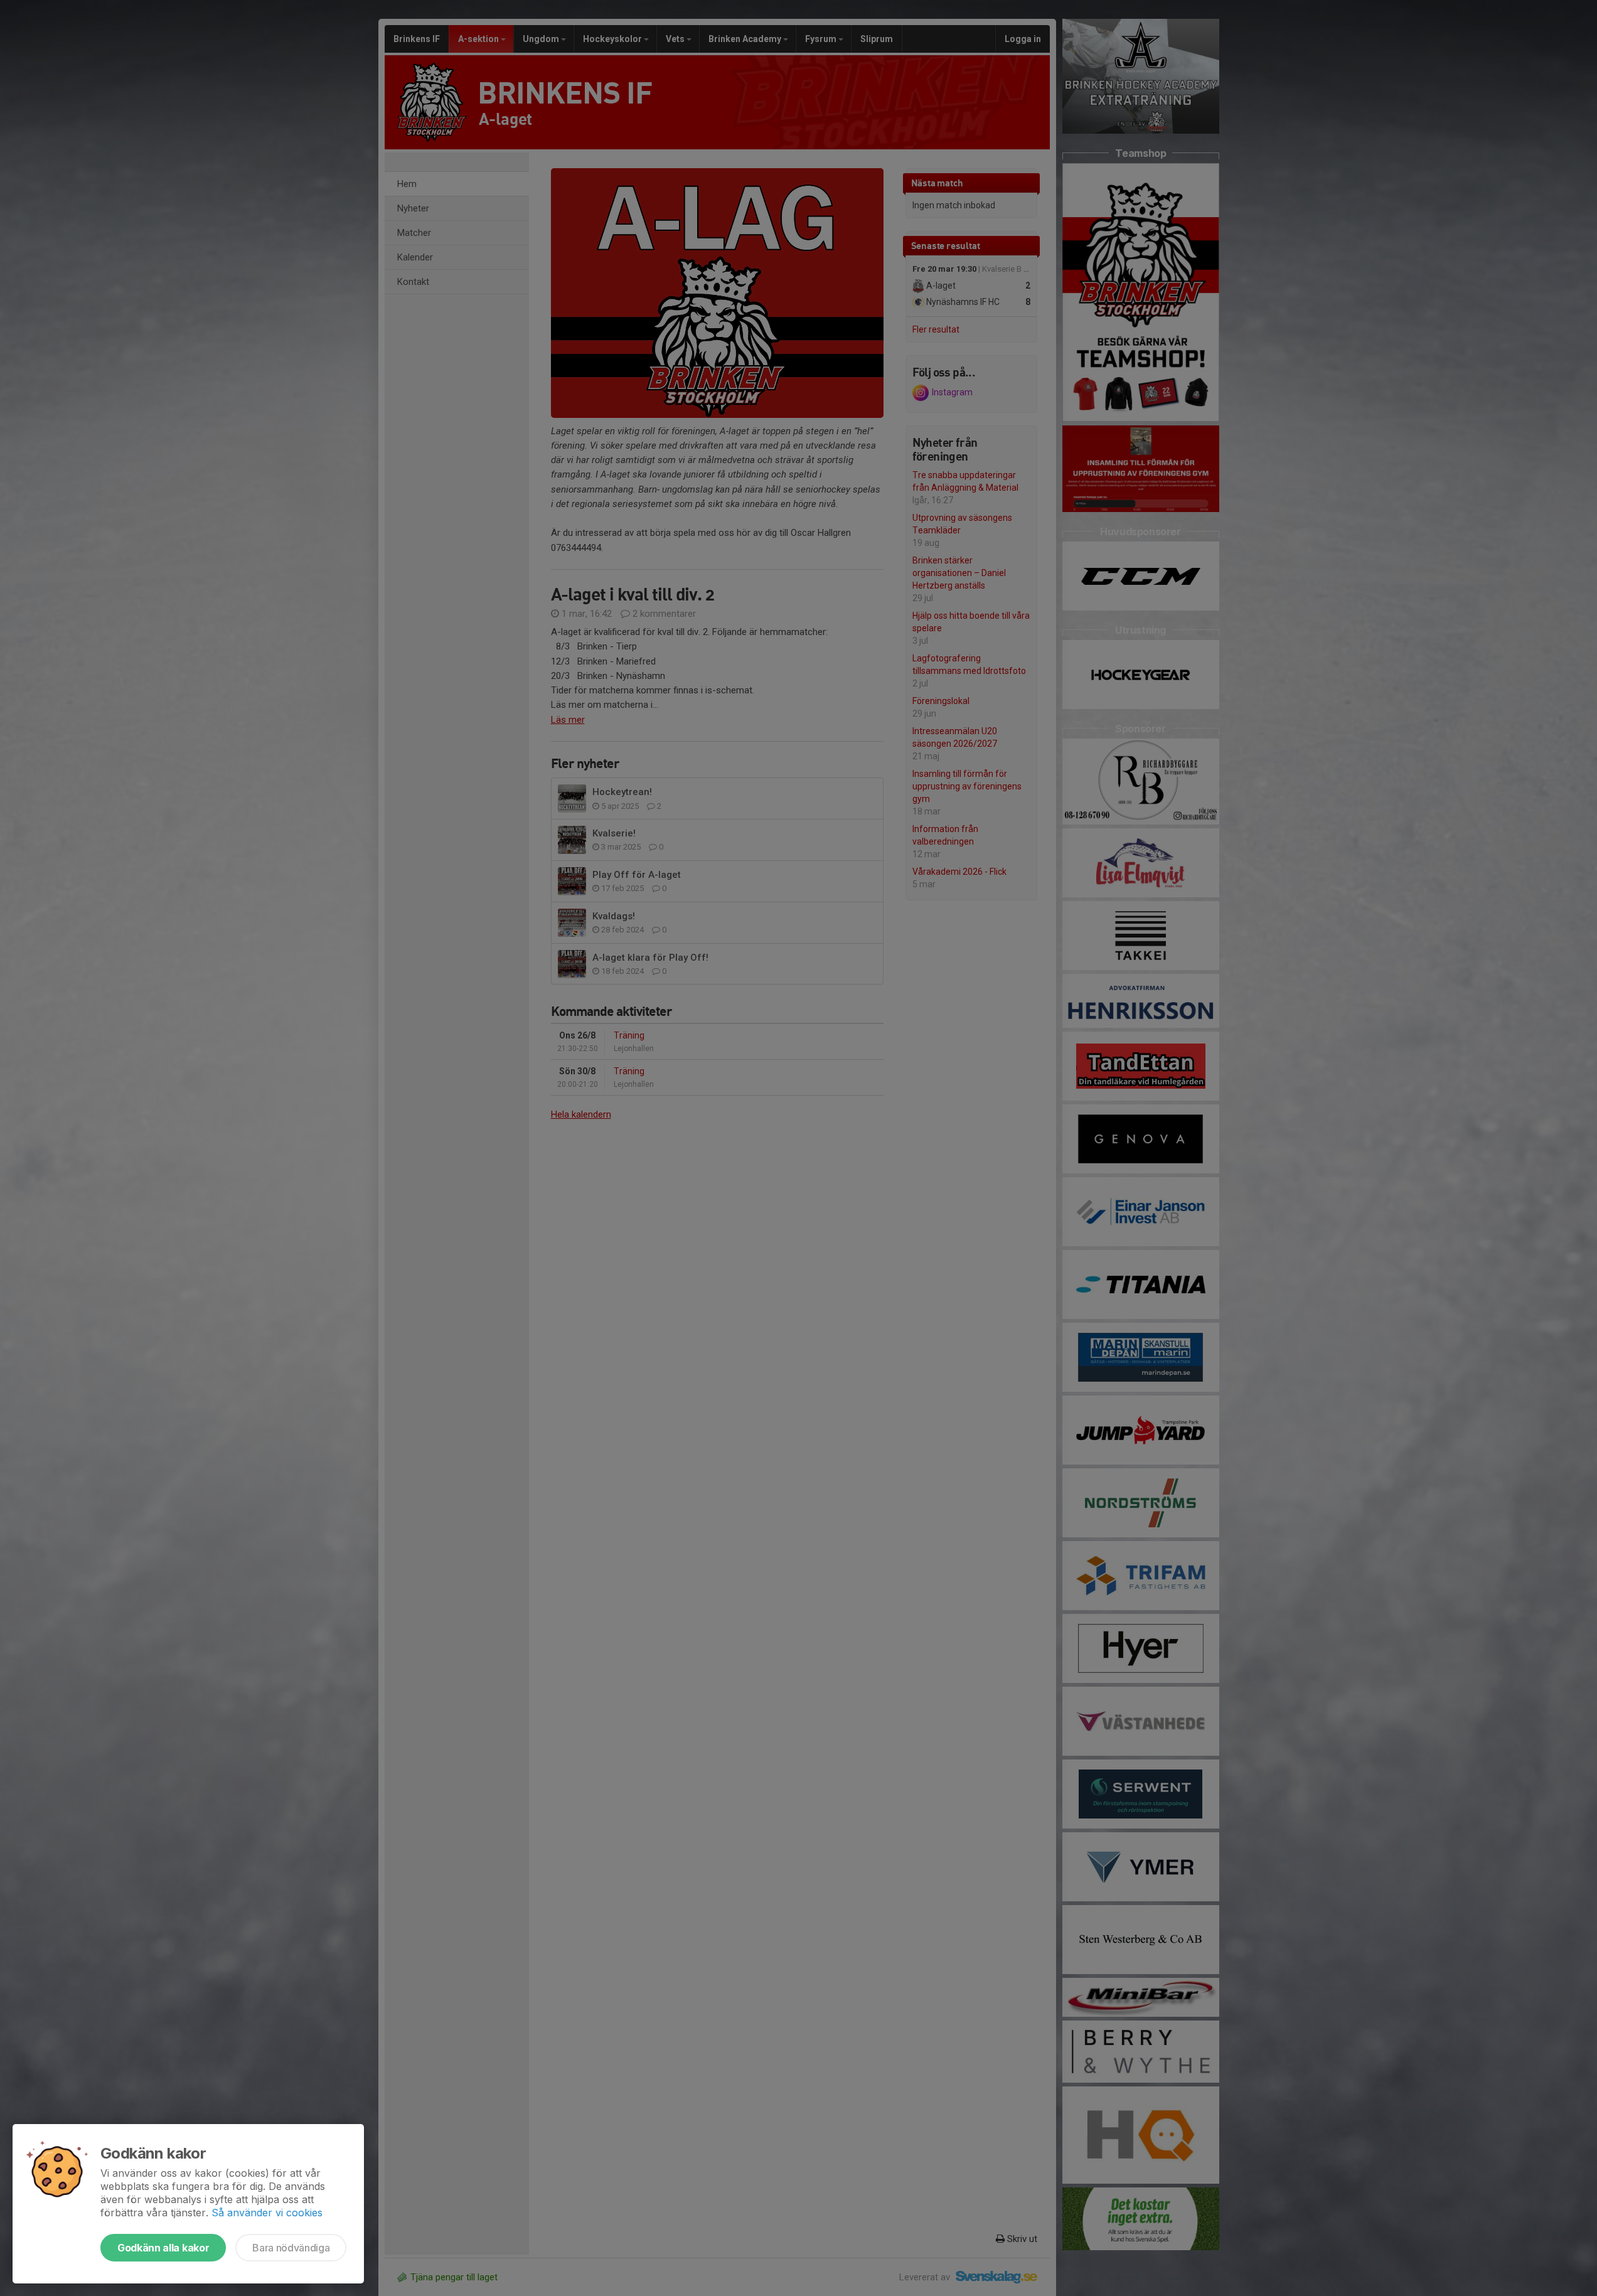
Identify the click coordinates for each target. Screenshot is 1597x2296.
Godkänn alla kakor (163, 2248)
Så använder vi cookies (267, 2213)
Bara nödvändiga (291, 2248)
